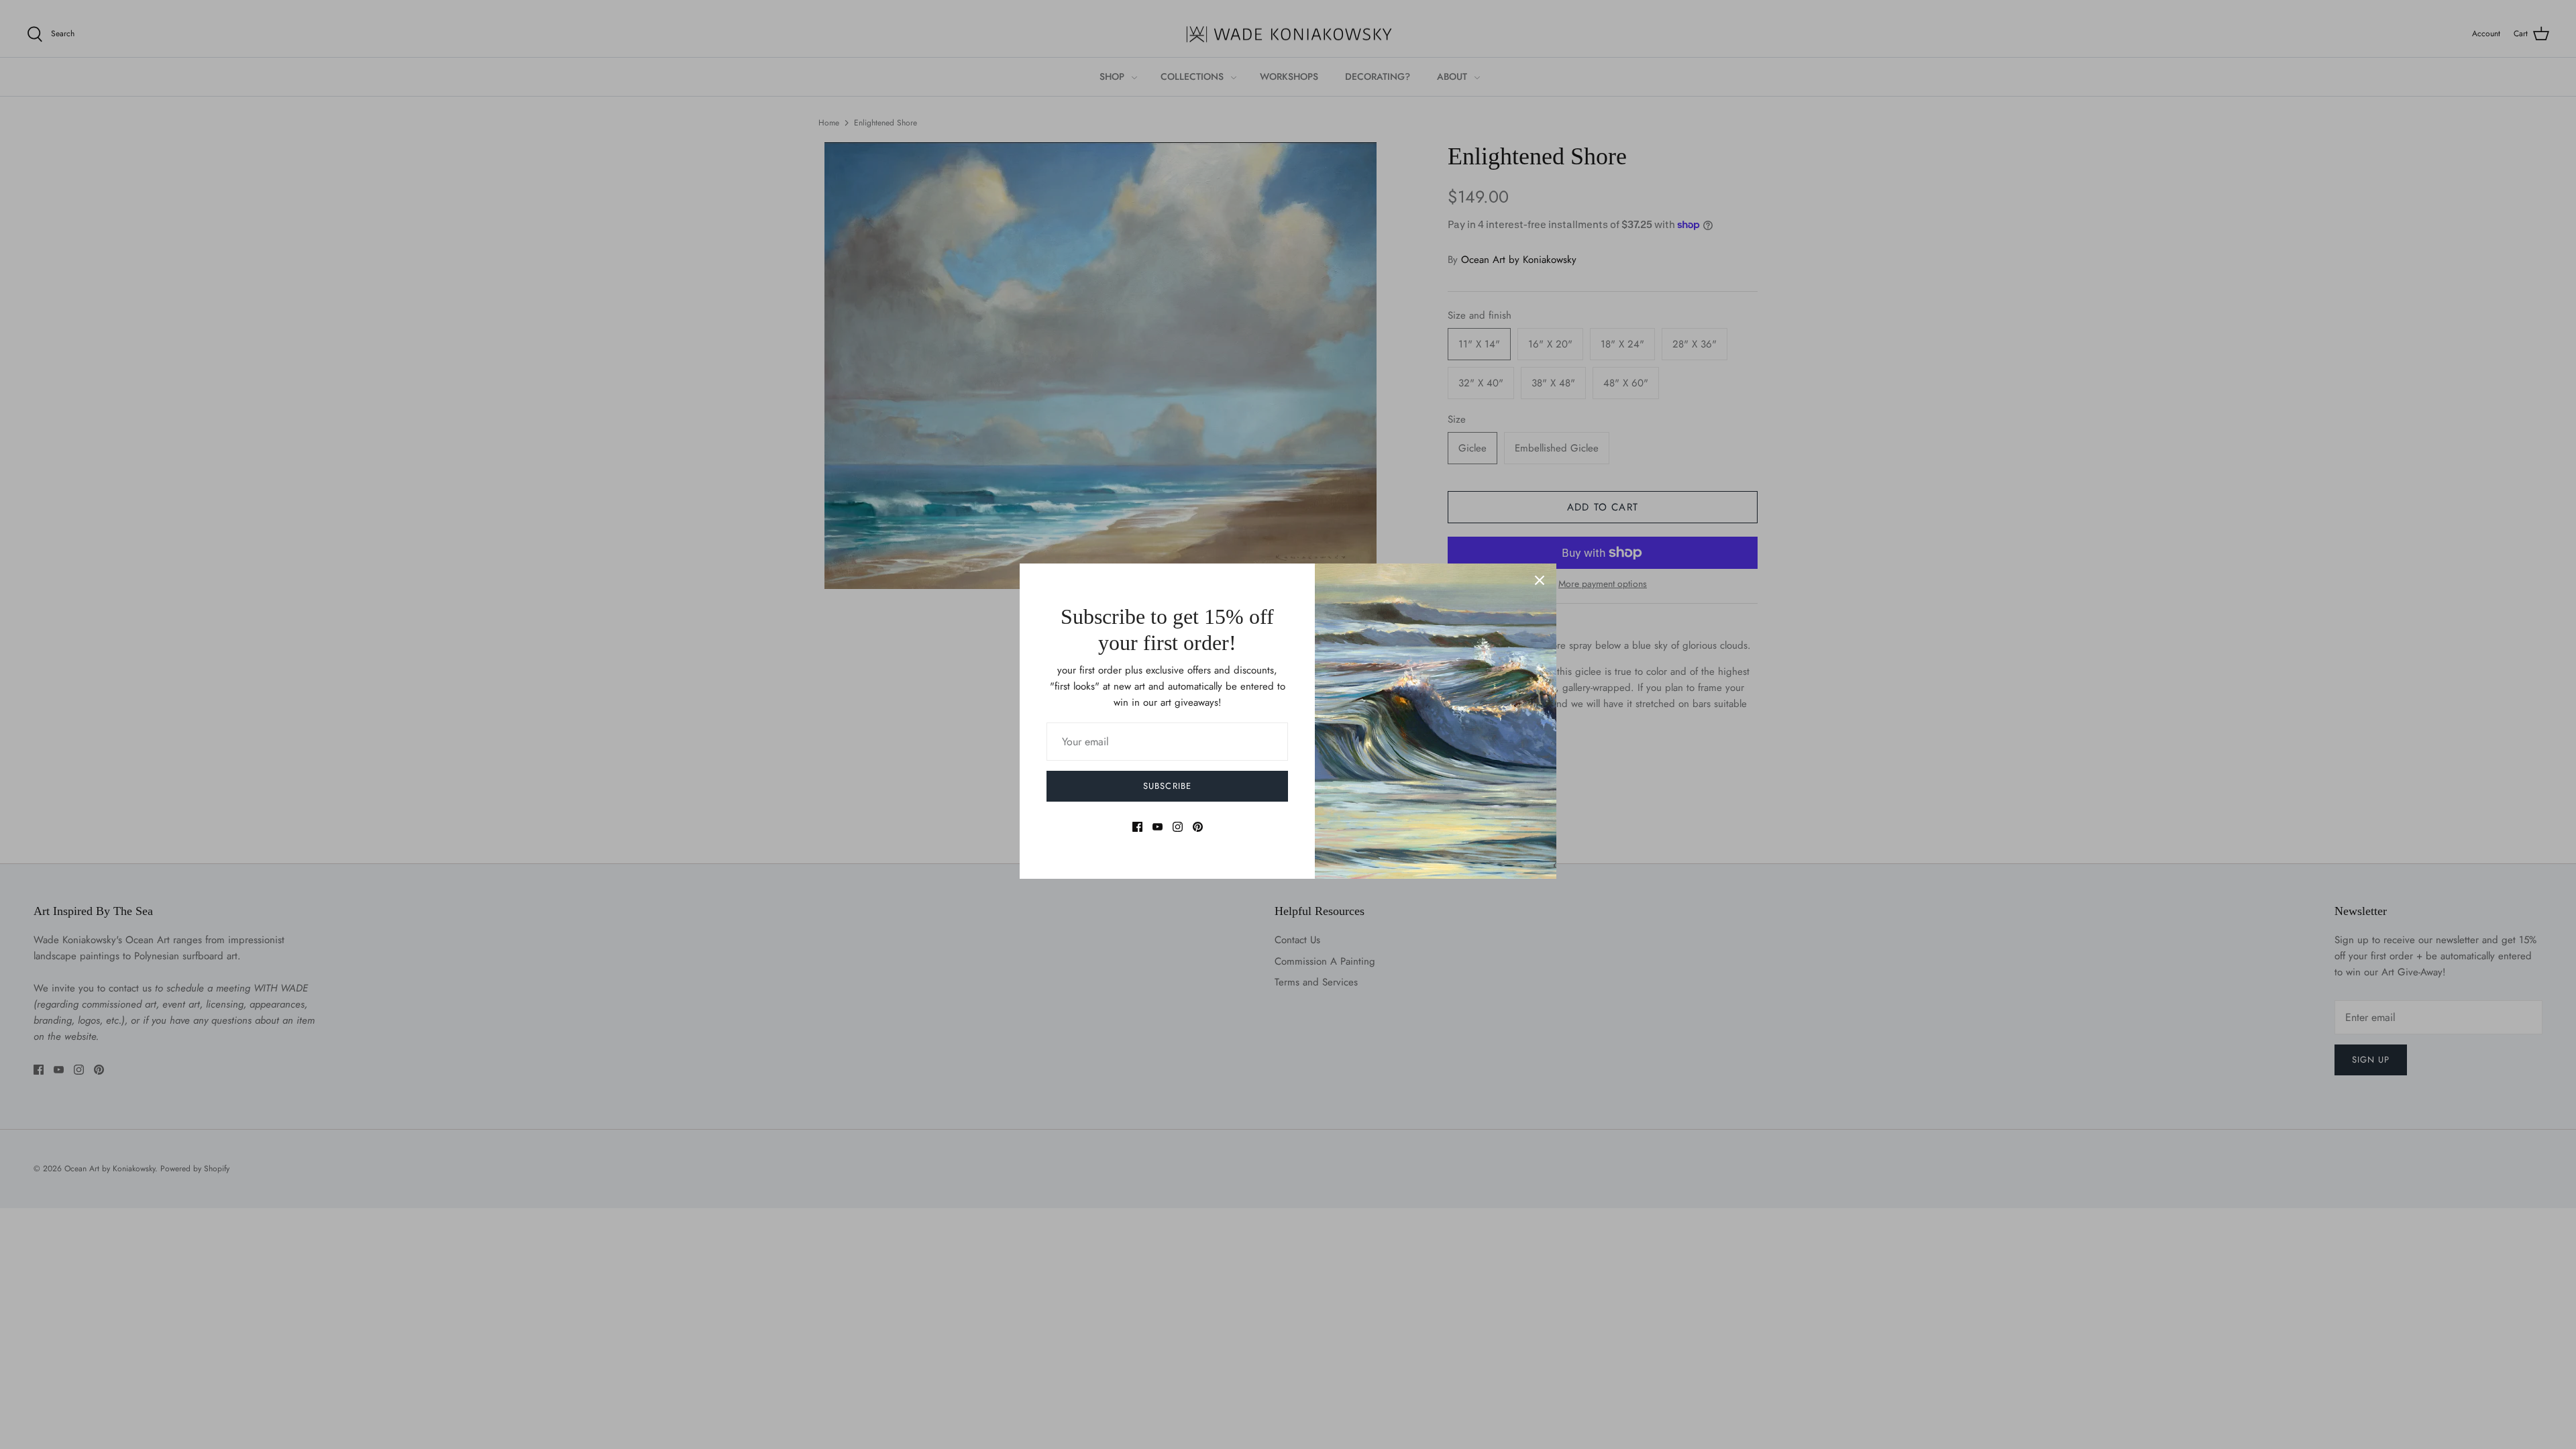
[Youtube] (1158, 827)
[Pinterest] (1198, 827)
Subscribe (1167, 786)
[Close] (1540, 580)
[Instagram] (1178, 827)
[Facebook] (1137, 827)
